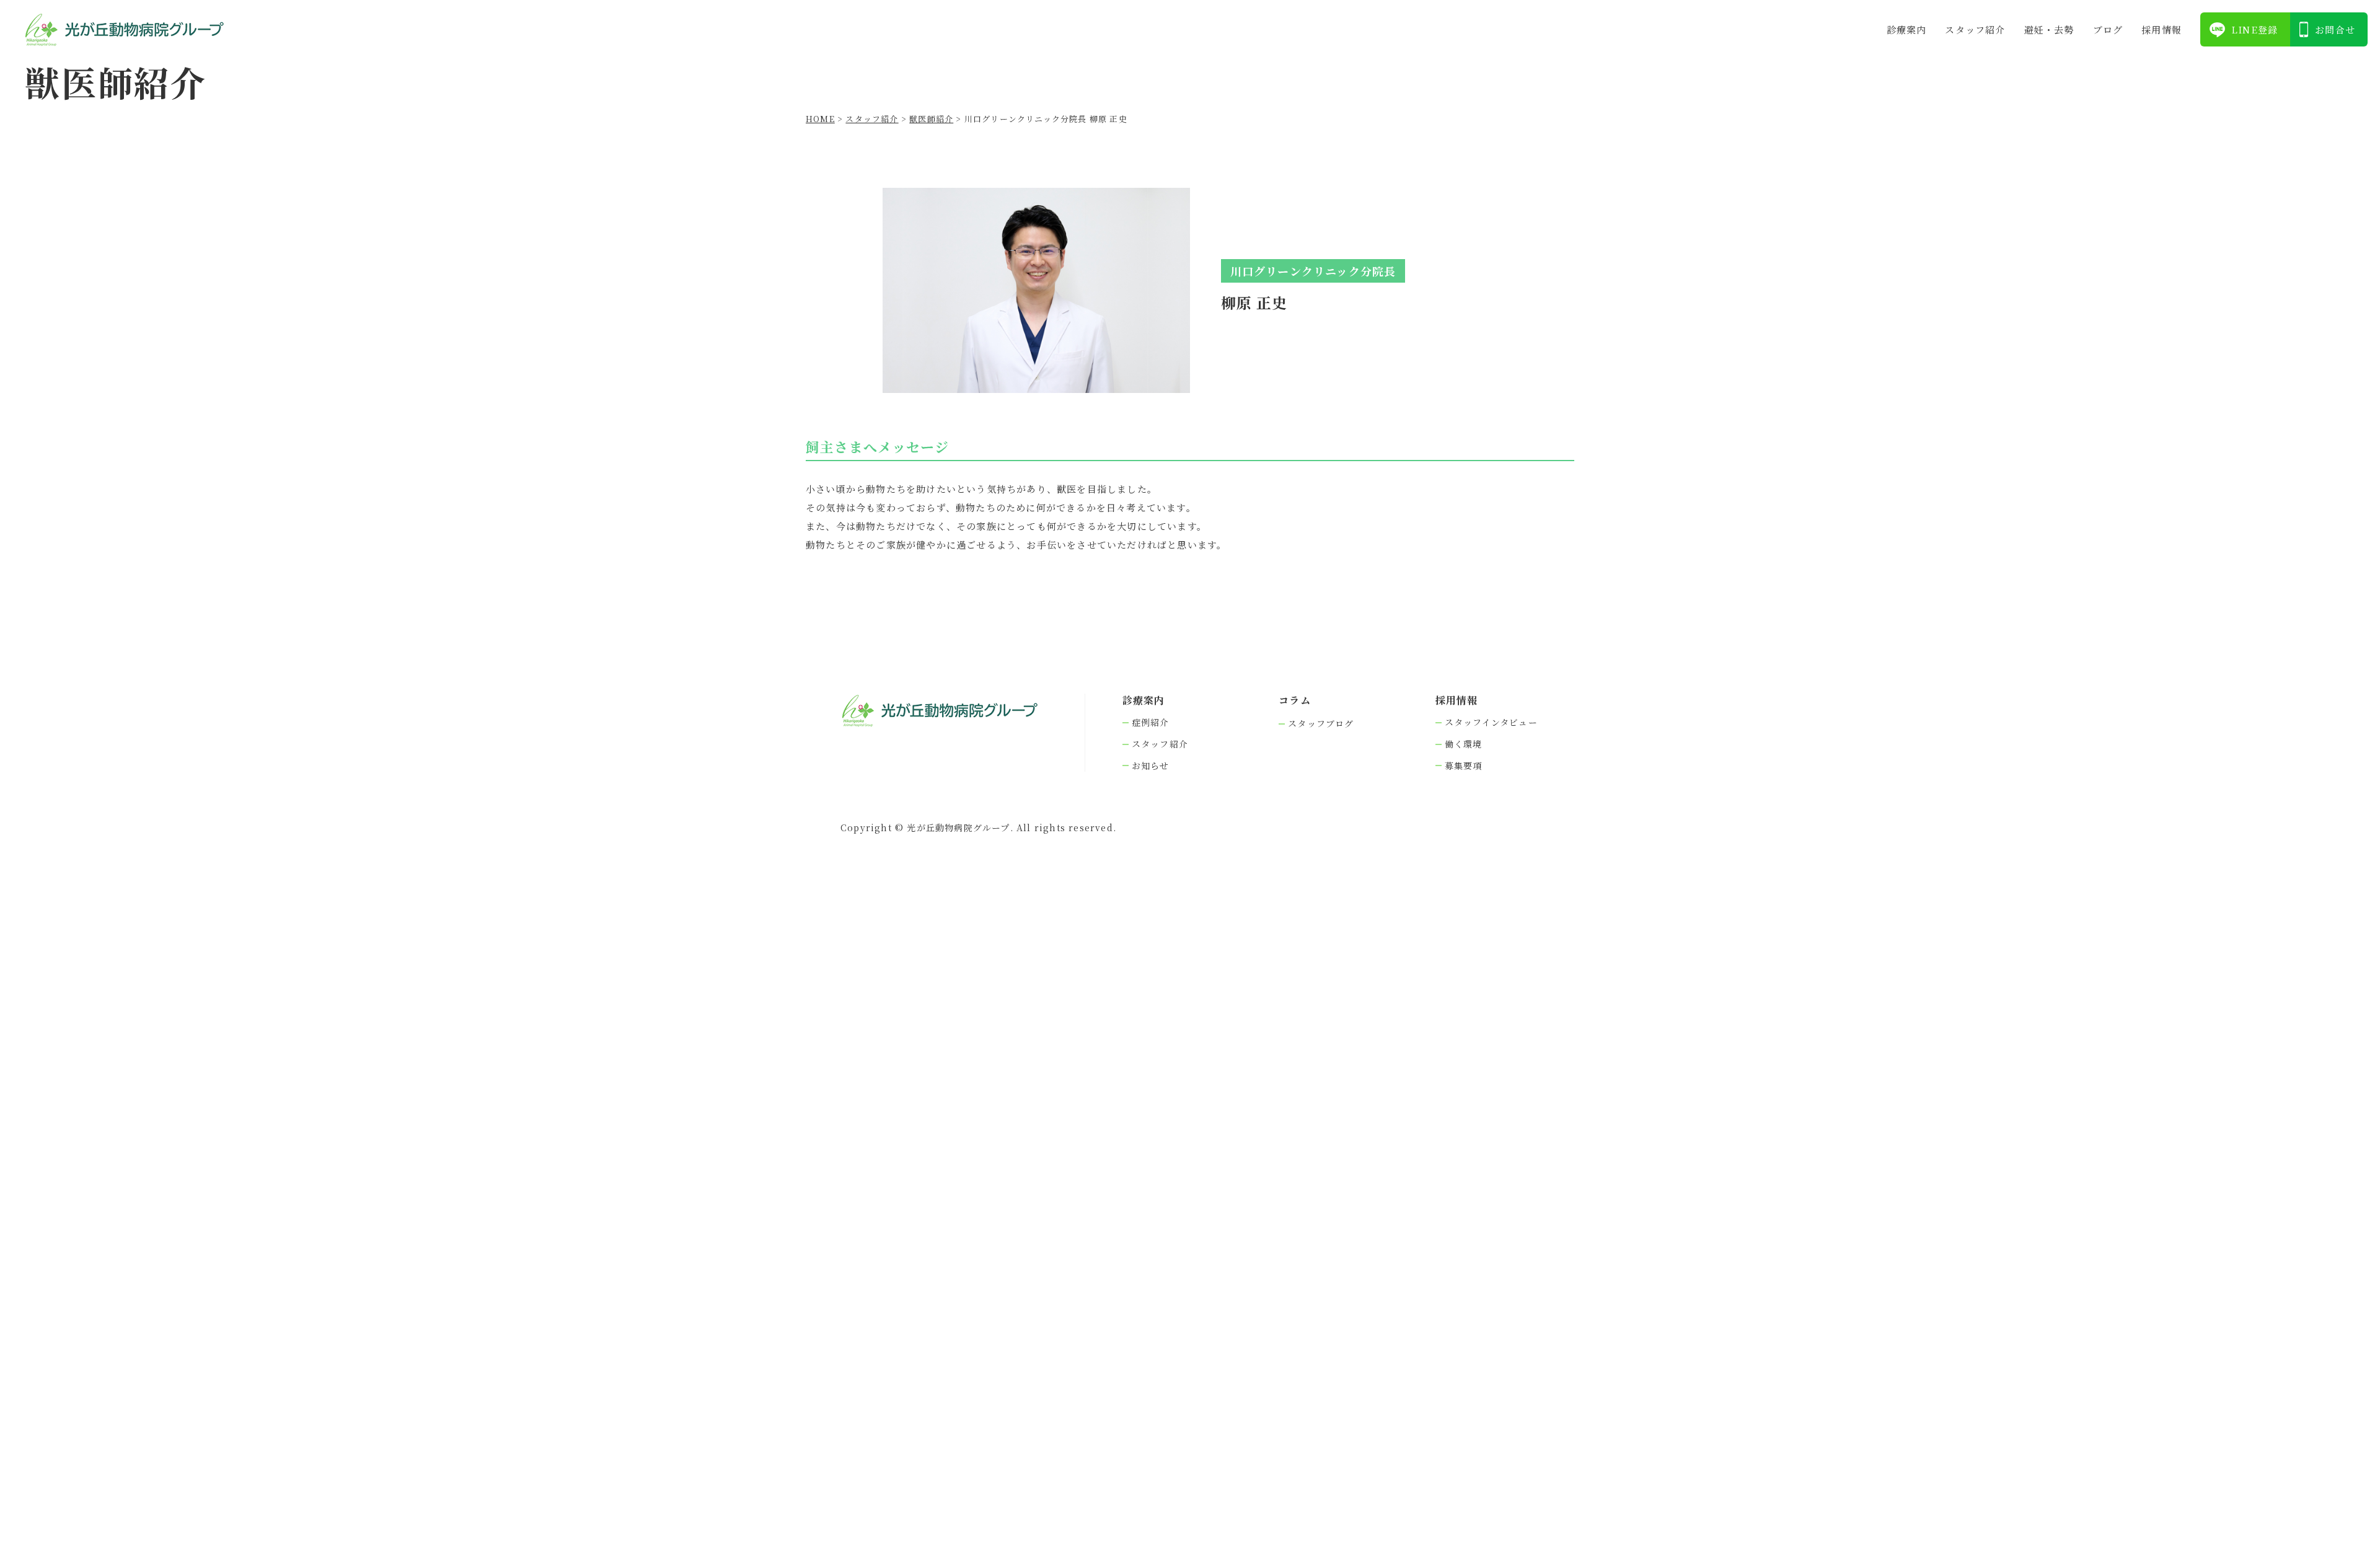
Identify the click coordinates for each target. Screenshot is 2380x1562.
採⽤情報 (2162, 29)
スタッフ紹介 (1975, 29)
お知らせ (1151, 766)
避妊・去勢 (2049, 29)
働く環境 (1464, 744)
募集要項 (1464, 766)
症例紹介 (1151, 722)
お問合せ (2335, 29)
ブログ (2108, 29)
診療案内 (1907, 29)
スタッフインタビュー (1491, 722)
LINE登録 (2254, 29)
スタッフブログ (1321, 724)
